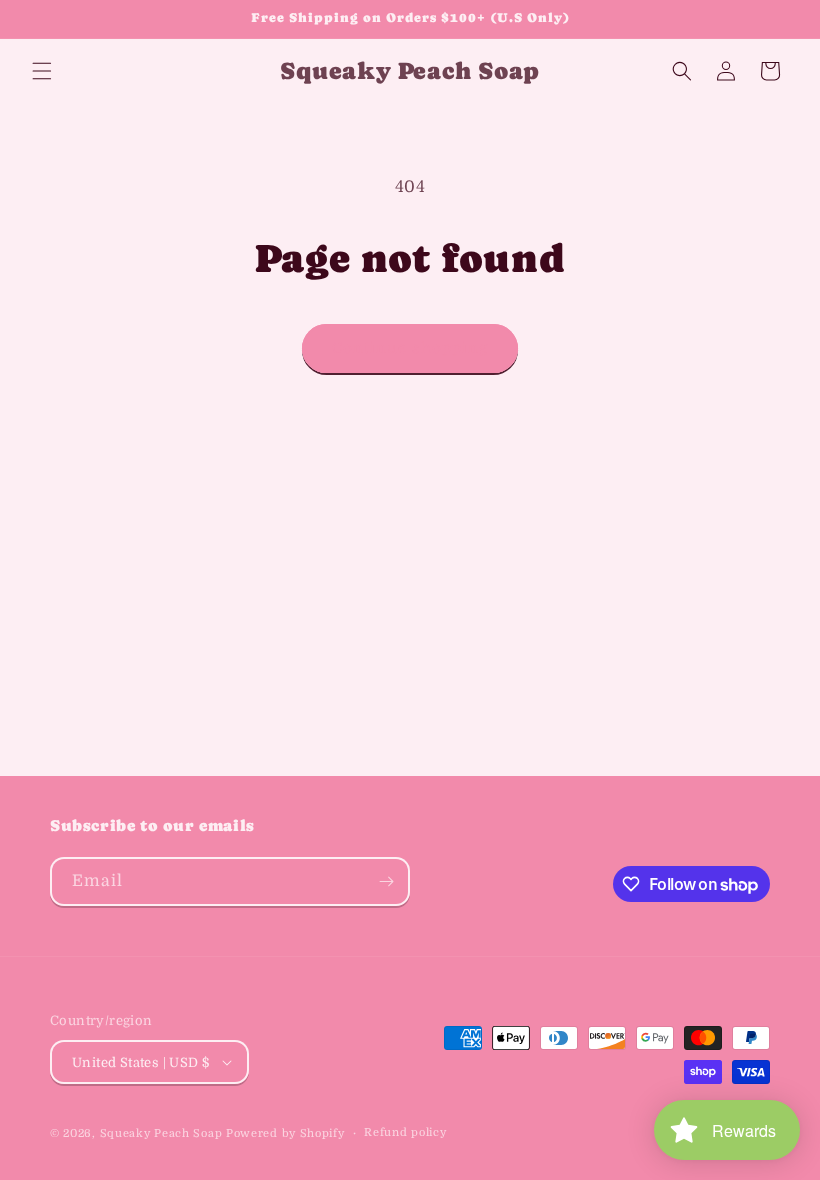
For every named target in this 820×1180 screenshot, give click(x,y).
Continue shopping (410, 348)
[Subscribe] (386, 881)
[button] (42, 71)
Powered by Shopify (285, 1133)
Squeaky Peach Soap (161, 1133)
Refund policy (405, 1132)
